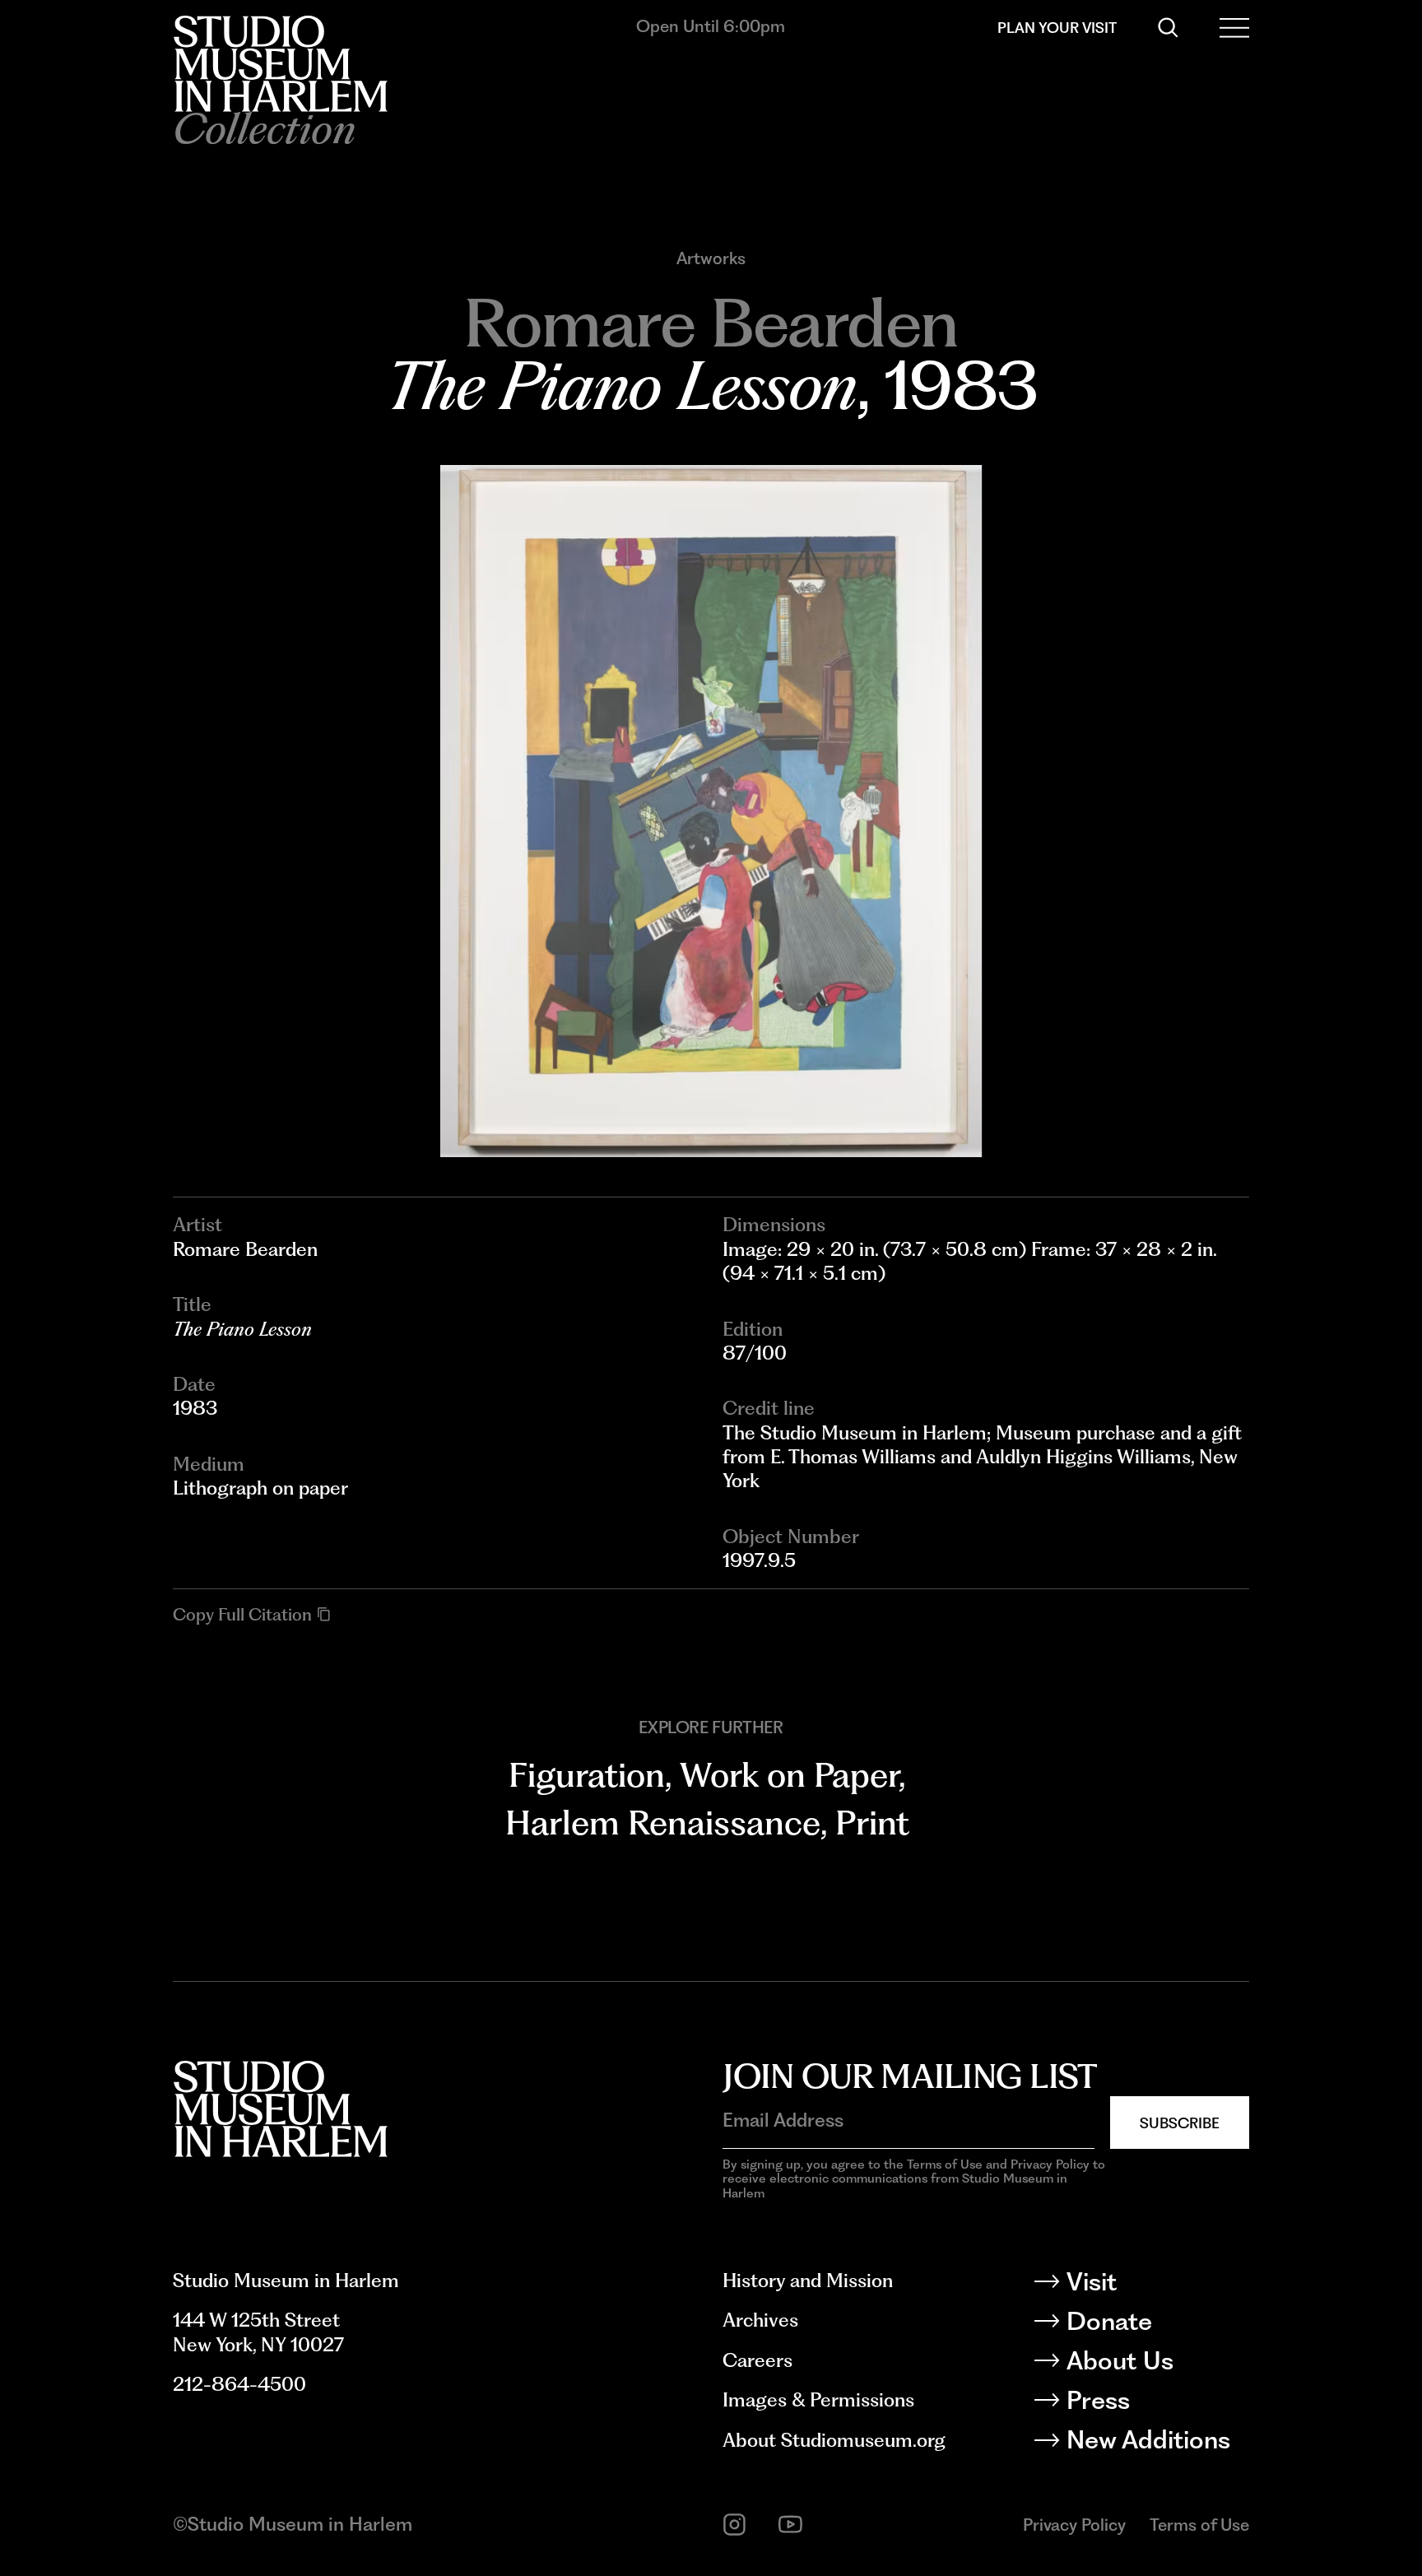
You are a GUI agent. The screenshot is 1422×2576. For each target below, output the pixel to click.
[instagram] (734, 2525)
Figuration (587, 1775)
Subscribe (1180, 2123)
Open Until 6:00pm (711, 26)
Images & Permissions (818, 2400)
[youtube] (790, 2525)
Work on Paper (789, 1775)
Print (872, 1823)
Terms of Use (1199, 2525)
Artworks (711, 258)
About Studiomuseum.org (834, 2440)
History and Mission (808, 2281)
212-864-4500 (239, 2384)
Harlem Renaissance (663, 1823)
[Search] (1168, 28)
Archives (760, 2320)
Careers (757, 2360)
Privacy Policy (1074, 2525)
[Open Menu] (1234, 28)
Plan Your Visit (1057, 28)
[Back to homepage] (280, 64)
